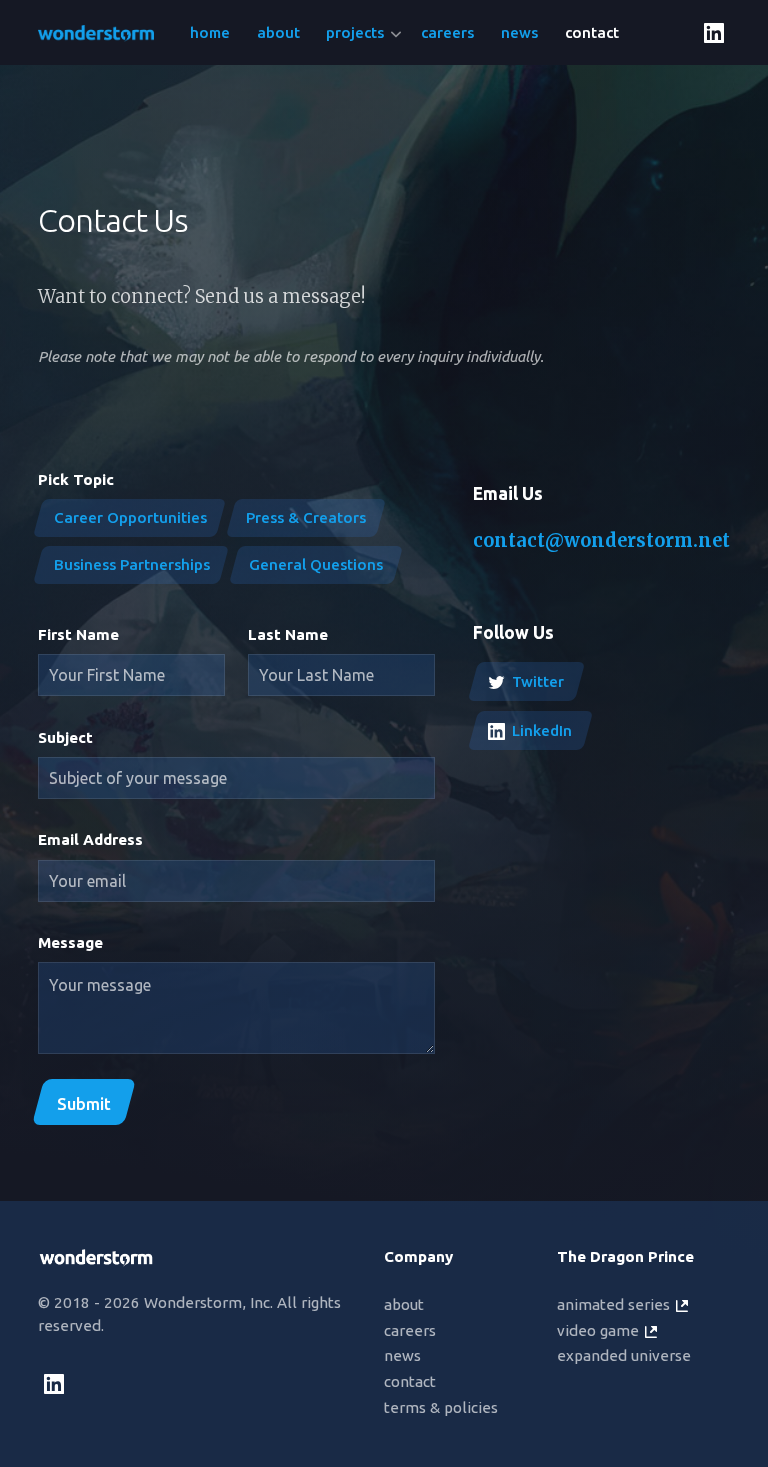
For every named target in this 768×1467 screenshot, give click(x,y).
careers (410, 1330)
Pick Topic (76, 479)
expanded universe (624, 1355)
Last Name (288, 634)
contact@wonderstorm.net (601, 540)
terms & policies (441, 1407)
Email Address (90, 839)
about (404, 1304)
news (402, 1355)
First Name (78, 634)
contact (410, 1381)
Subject (65, 737)
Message (70, 942)
